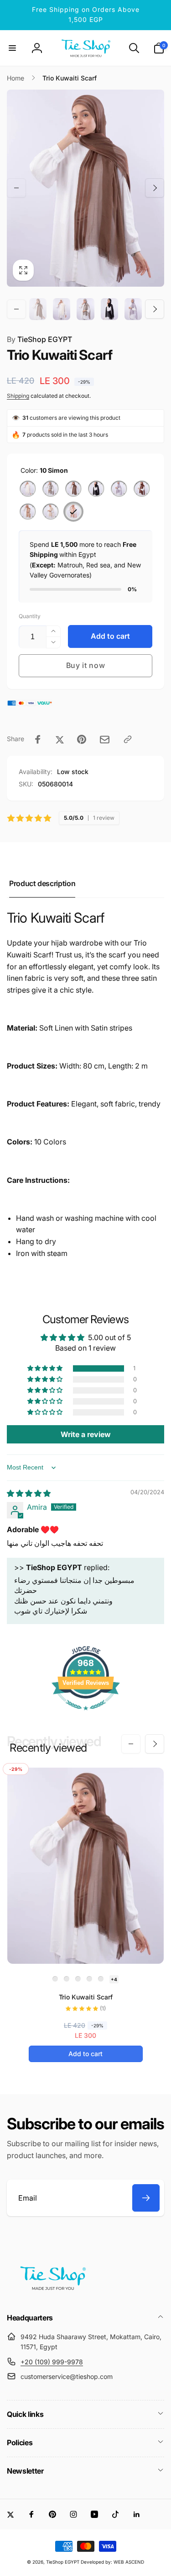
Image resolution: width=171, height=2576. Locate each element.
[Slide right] (155, 188)
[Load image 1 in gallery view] (38, 309)
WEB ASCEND (129, 2562)
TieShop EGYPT (39, 339)
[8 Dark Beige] (28, 512)
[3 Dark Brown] (73, 489)
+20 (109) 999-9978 (52, 2362)
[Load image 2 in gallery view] (62, 309)
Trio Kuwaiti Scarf (86, 1997)
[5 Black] (96, 489)
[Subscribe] (146, 2198)
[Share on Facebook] (38, 739)
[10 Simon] (73, 512)
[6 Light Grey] (119, 489)
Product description (42, 883)
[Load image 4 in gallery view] (109, 309)
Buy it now (86, 665)
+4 (114, 1979)
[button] (12, 48)
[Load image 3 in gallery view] (85, 309)
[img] (29, 1493)
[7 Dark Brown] (142, 489)
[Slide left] (16, 188)
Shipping (18, 396)
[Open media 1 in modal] (85, 188)
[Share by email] (105, 740)
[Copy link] (128, 739)
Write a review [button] (86, 1434)
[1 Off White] (28, 489)
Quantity (30, 616)
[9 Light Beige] (51, 512)
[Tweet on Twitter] (60, 739)
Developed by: (97, 2562)
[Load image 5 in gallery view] (133, 309)
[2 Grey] (51, 489)
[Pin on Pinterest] (82, 739)
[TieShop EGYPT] (52, 2293)
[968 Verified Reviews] (86, 1715)
